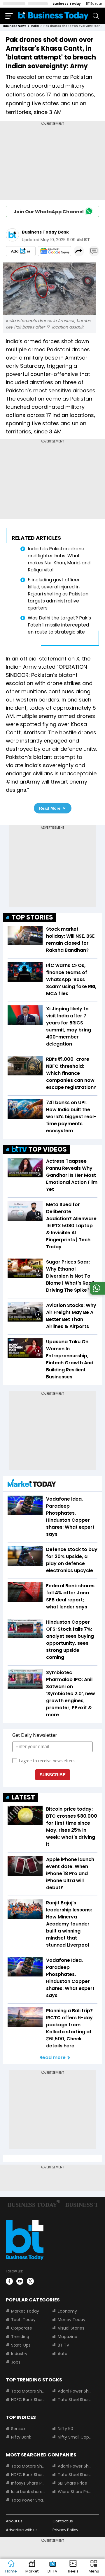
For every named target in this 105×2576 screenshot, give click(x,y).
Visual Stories (71, 2328)
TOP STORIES (32, 917)
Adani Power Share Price (75, 2391)
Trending (20, 2337)
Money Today (72, 2320)
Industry (19, 2354)
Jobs (16, 2362)
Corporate (22, 2328)
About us (14, 2521)
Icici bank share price (28, 2492)
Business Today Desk (45, 232)
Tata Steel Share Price (75, 2400)
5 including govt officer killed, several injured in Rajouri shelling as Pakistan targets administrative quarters (58, 594)
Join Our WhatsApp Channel (49, 212)
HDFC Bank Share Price (28, 2400)
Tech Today (23, 2320)
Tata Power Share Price (28, 2500)
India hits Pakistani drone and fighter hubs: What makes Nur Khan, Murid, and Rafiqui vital (59, 559)
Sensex (18, 2429)
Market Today (25, 2311)
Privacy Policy (65, 2530)
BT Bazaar (94, 4)
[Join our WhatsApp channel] (97, 1293)
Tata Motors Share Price (28, 2391)
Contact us (63, 2521)
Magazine (68, 2337)
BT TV (63, 2345)
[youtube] (20, 2281)
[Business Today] (53, 16)
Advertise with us (22, 2530)
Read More (50, 808)
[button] (94, 2567)
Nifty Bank (21, 2437)
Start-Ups (21, 2345)
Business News (15, 26)
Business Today (67, 4)
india (35, 26)
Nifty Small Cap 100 (75, 2437)
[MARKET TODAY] (32, 1484)
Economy (67, 2311)
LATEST (23, 1797)
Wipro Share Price (75, 2492)
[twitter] (30, 2281)
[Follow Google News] (55, 251)
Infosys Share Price (28, 2483)
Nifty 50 (65, 2429)
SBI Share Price (72, 2483)
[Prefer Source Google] (21, 251)
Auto (63, 2354)
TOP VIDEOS (48, 1149)
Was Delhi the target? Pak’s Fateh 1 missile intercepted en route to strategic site (59, 625)
